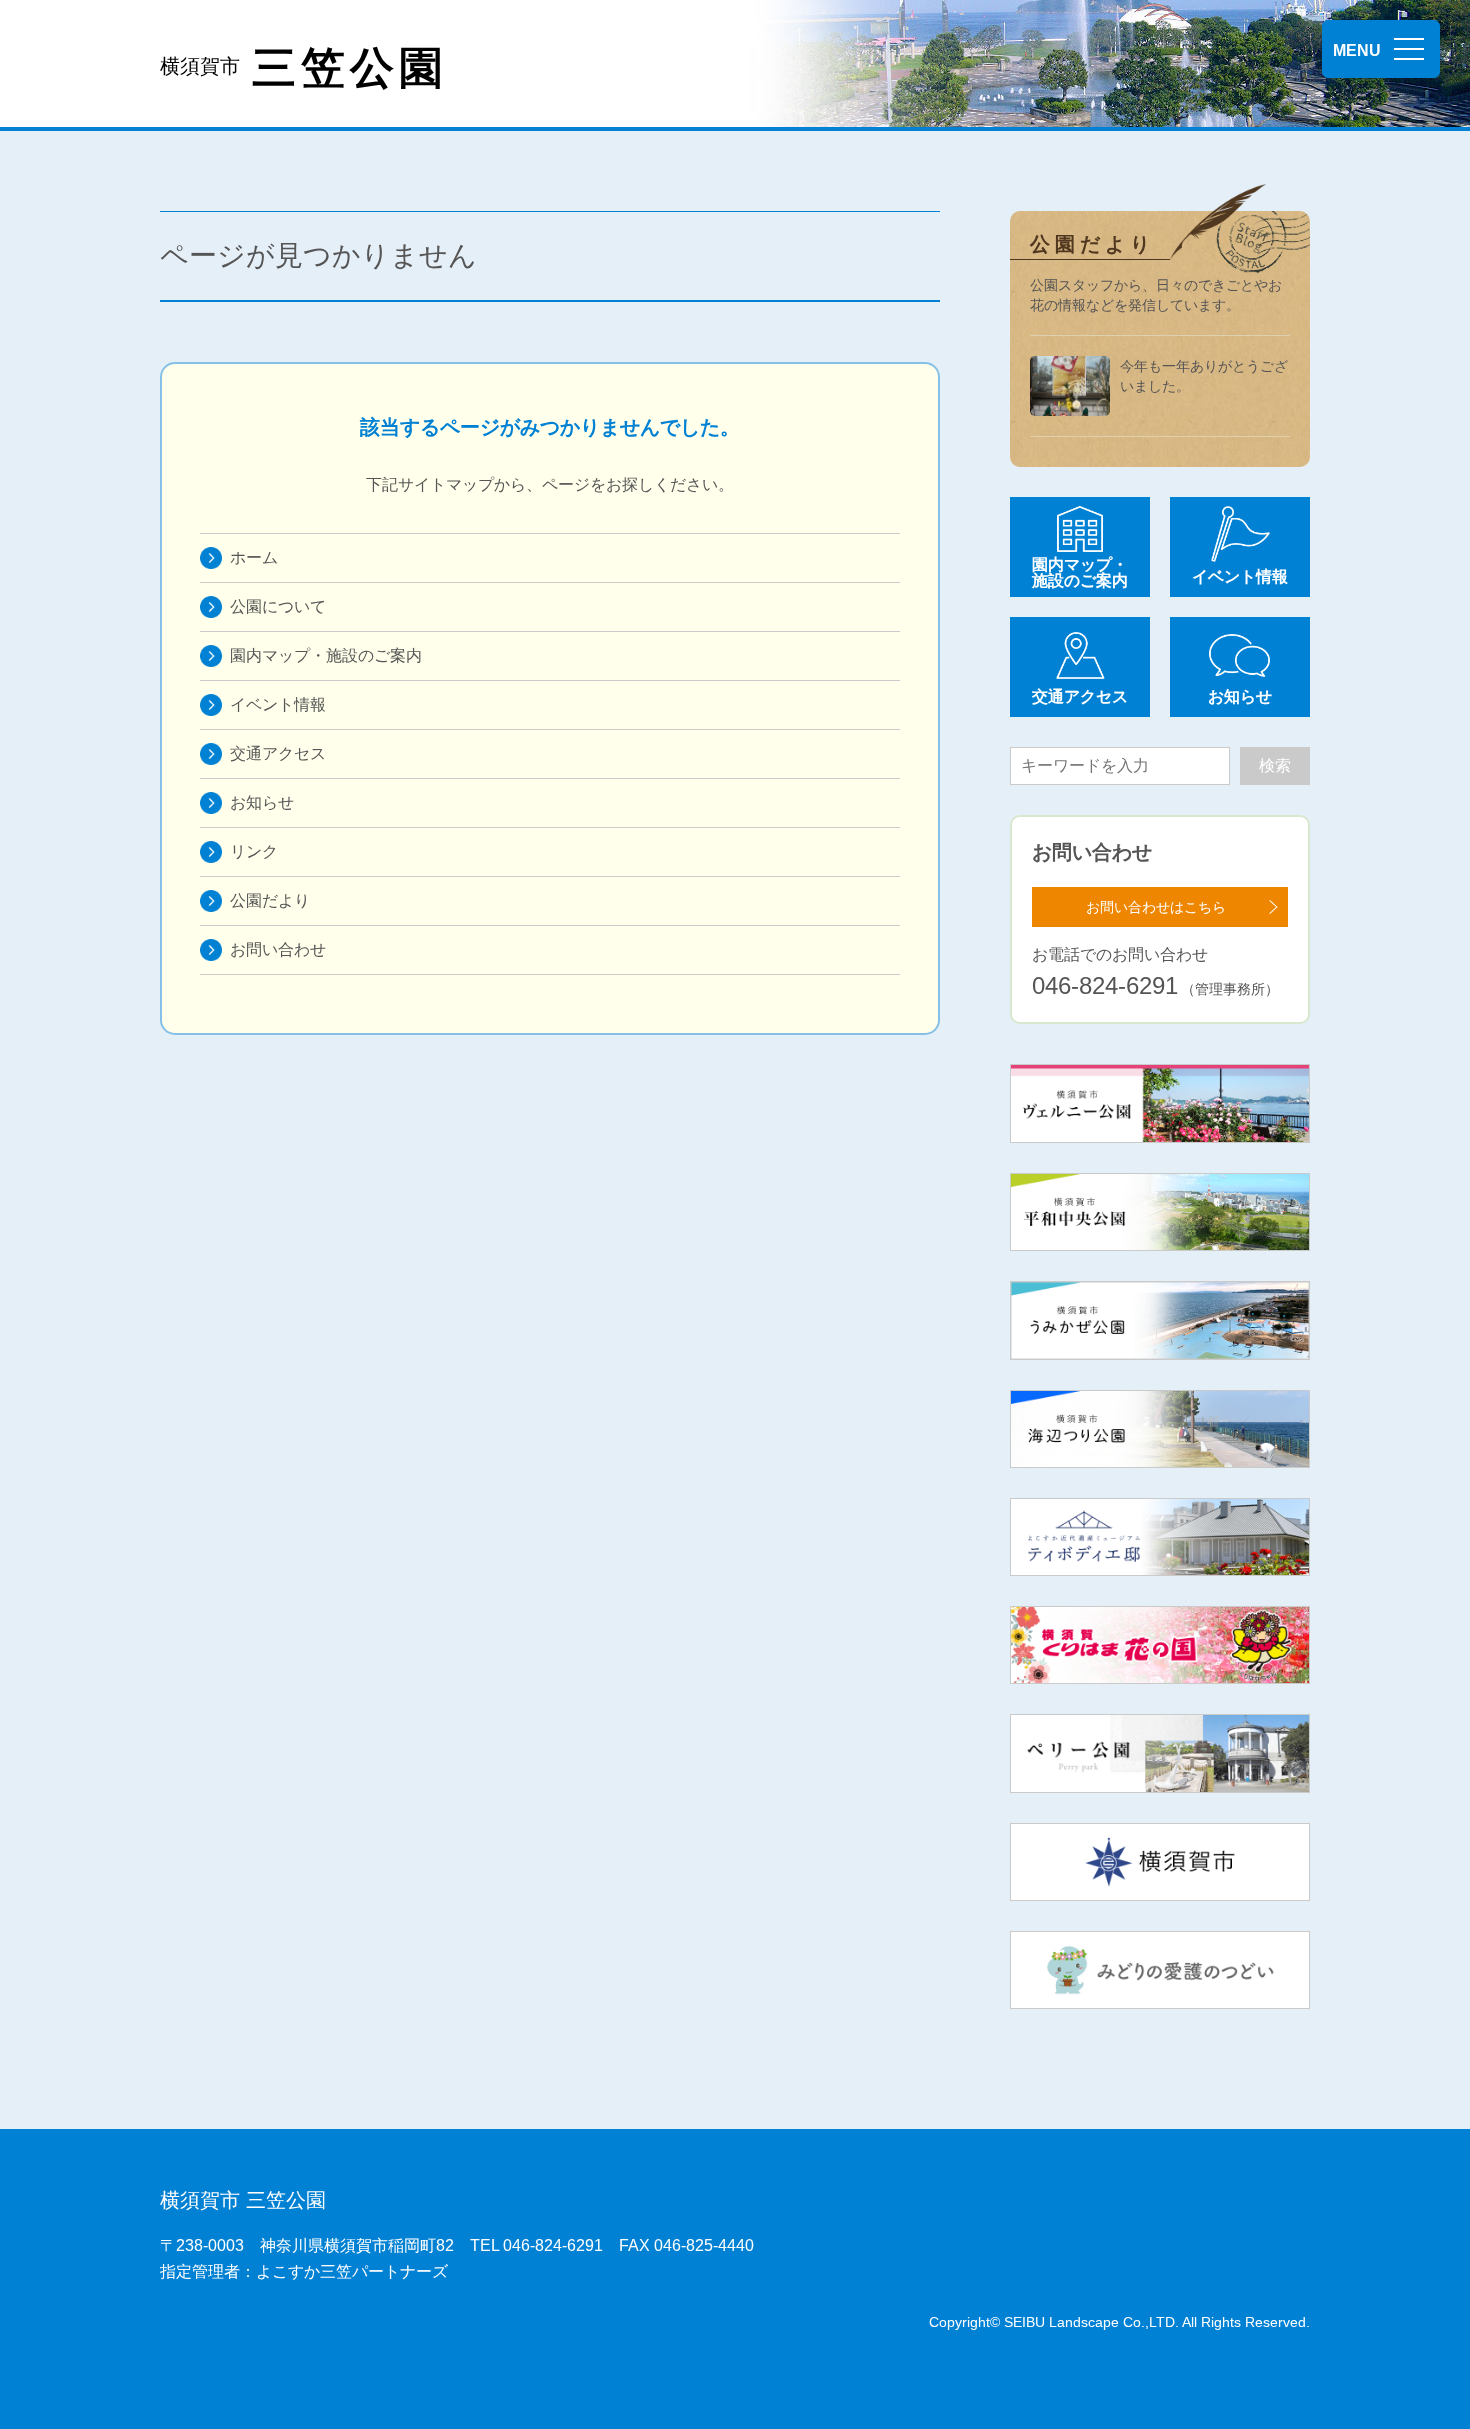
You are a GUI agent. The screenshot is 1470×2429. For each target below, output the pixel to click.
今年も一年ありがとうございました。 (1204, 376)
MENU (1357, 50)
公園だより (270, 900)
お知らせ (262, 802)
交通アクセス (278, 753)
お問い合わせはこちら (1156, 907)
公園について (278, 606)
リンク (254, 851)
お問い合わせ (278, 949)
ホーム (254, 557)
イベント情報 (278, 704)
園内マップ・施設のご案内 (326, 655)
